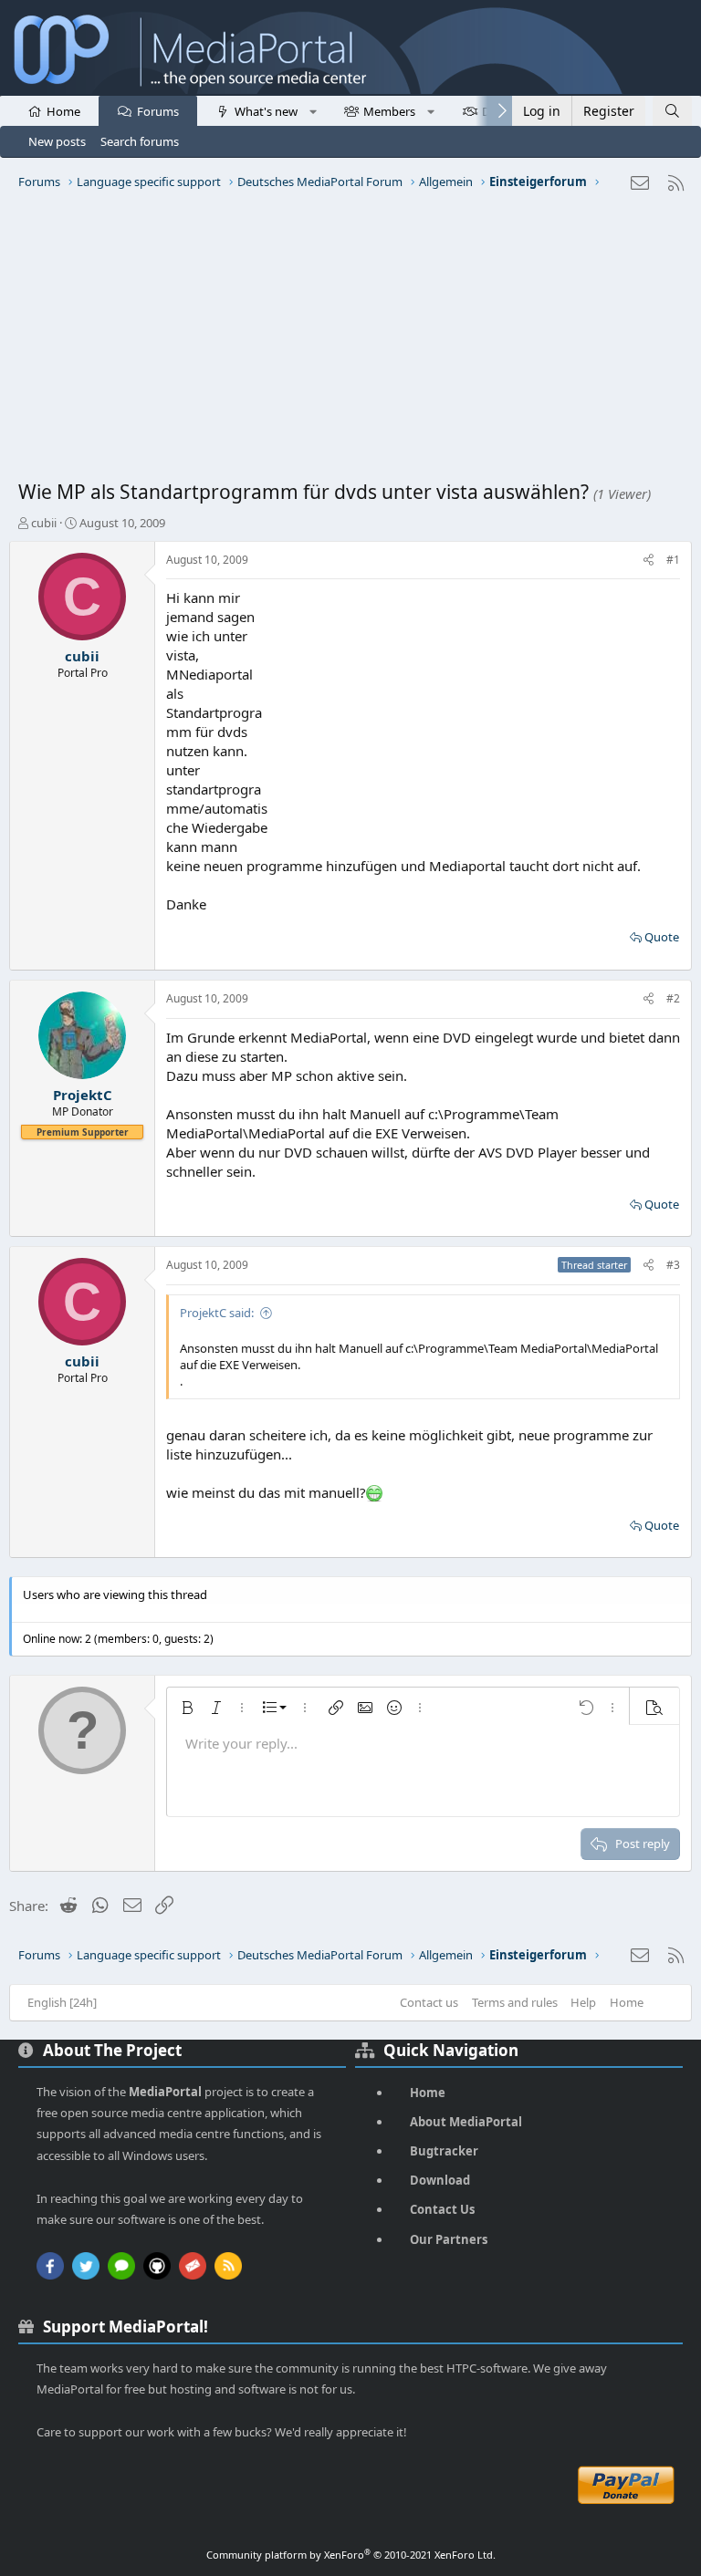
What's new (266, 111)
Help (583, 2002)
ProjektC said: (217, 1313)
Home (63, 111)
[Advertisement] (350, 342)
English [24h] (62, 2002)
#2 (673, 998)
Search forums (140, 141)
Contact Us (442, 2209)
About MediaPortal (466, 2122)
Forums (158, 111)
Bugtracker (444, 2151)
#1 (673, 560)
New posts (57, 141)
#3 (673, 1265)
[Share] (649, 561)
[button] (313, 110)
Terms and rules (515, 2002)
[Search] (672, 111)
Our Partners (449, 2239)
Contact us (429, 2002)
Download (440, 2180)
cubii (44, 523)
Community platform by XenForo (351, 2555)
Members (389, 111)
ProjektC (83, 1095)
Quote (662, 937)
